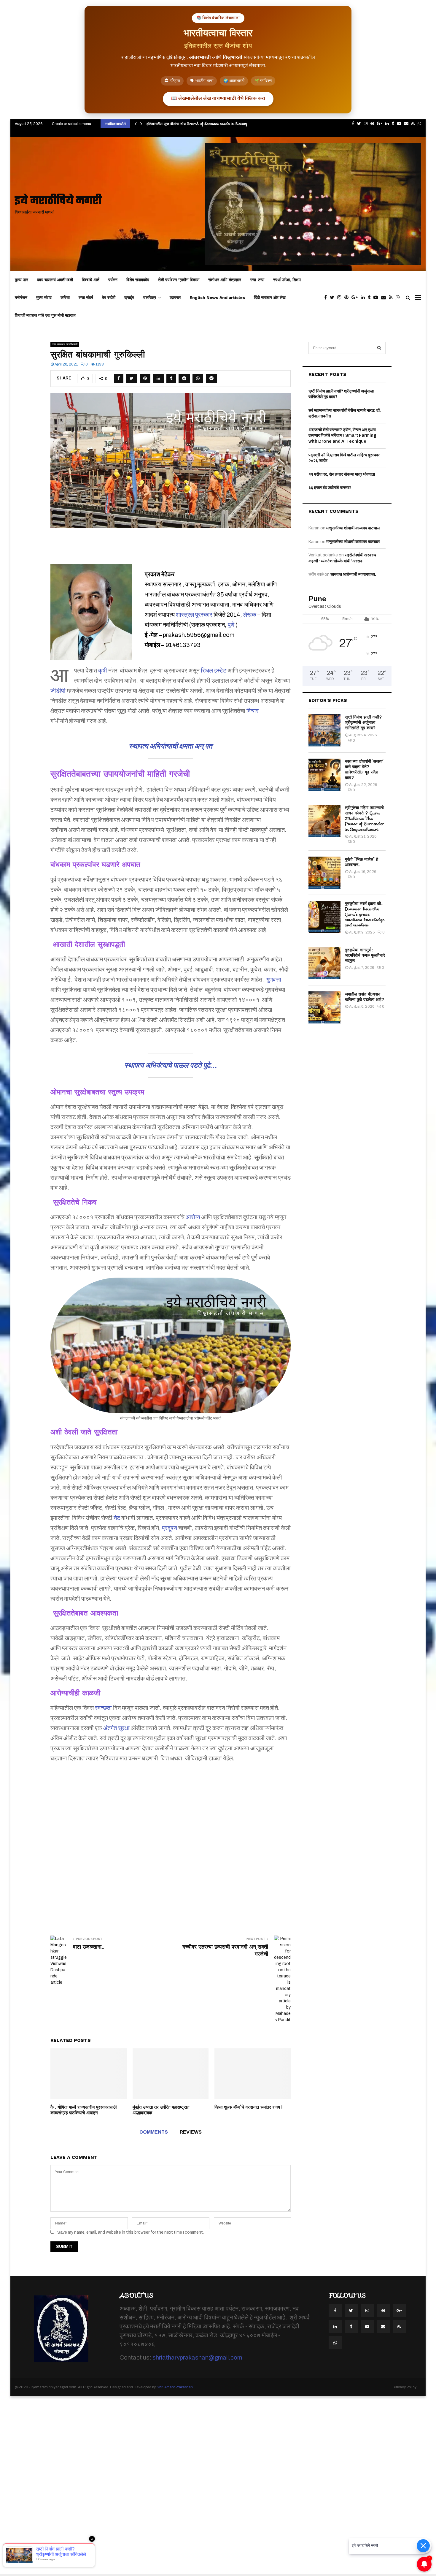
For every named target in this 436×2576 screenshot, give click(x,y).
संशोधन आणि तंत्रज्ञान (225, 280)
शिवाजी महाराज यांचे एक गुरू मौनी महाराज (45, 315)
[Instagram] (341, 298)
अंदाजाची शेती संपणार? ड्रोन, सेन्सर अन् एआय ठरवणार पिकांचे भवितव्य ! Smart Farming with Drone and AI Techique (342, 436)
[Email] (385, 298)
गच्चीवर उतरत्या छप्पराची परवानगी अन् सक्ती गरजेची (225, 1950)
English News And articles (217, 298)
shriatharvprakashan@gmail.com (197, 2357)
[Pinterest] (348, 298)
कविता (65, 298)
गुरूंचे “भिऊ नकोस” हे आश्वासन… (362, 862)
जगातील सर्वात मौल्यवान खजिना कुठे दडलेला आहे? (365, 997)
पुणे (231, 625)
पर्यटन (113, 280)
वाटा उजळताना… (88, 1947)
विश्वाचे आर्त (91, 280)
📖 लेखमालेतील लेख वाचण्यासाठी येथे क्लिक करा (218, 99)
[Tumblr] (371, 298)
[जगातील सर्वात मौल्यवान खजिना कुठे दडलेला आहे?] (324, 1007)
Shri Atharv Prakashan (175, 2387)
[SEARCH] (379, 348)
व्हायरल (175, 298)
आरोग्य (193, 1217)
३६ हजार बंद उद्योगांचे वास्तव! (330, 488)
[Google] (356, 298)
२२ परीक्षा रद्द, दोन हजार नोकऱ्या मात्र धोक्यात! (342, 474)
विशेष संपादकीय (138, 280)
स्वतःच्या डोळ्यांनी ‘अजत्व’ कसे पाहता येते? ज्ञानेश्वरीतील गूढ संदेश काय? (364, 769)
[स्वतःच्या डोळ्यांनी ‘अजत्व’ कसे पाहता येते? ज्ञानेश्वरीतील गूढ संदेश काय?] (324, 775)
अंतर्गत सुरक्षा (116, 1728)
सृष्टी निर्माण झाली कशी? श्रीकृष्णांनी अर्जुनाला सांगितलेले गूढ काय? (364, 722)
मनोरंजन (21, 298)
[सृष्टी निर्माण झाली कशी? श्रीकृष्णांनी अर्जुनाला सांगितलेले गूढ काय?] (324, 730)
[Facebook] (327, 298)
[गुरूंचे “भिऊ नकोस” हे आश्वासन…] (324, 873)
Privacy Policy (405, 2387)
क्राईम (129, 298)
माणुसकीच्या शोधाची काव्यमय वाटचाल (353, 528)
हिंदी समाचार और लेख (270, 298)
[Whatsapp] (399, 298)
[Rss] (392, 298)
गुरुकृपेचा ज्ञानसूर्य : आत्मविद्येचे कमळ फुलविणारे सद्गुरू (365, 955)
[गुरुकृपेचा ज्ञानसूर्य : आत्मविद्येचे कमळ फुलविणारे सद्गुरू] (324, 963)
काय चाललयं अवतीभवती (55, 280)
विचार (253, 711)
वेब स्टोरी (109, 298)
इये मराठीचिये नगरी (58, 201)
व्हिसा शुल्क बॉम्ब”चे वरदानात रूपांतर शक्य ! (248, 2107)
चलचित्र (149, 298)
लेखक (250, 615)
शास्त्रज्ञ (185, 615)
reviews (191, 2132)
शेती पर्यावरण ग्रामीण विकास (179, 280)
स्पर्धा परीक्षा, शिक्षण (287, 280)
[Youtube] (377, 298)
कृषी (103, 670)
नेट (117, 1518)
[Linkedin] (364, 298)
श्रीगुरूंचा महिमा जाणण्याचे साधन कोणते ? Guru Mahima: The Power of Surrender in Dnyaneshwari (365, 818)
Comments (154, 2132)
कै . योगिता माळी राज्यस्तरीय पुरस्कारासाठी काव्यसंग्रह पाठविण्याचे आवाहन (83, 2110)
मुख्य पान (22, 280)
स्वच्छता (103, 1708)
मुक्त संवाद (44, 298)
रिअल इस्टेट (214, 670)
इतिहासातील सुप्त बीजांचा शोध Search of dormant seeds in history (197, 124)
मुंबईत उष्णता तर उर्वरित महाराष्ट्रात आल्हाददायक (161, 2110)
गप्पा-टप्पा (257, 280)
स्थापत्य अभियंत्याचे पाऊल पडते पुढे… (171, 1065)
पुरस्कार (204, 615)
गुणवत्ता (274, 980)
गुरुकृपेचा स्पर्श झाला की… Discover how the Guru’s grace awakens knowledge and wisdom (365, 914)
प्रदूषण (170, 1528)
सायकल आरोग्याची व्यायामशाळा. (353, 574)
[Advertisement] (171, 1841)
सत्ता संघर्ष (86, 298)
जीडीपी (58, 691)
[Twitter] (334, 298)
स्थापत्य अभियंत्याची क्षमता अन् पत (171, 746)
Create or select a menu (71, 124)
